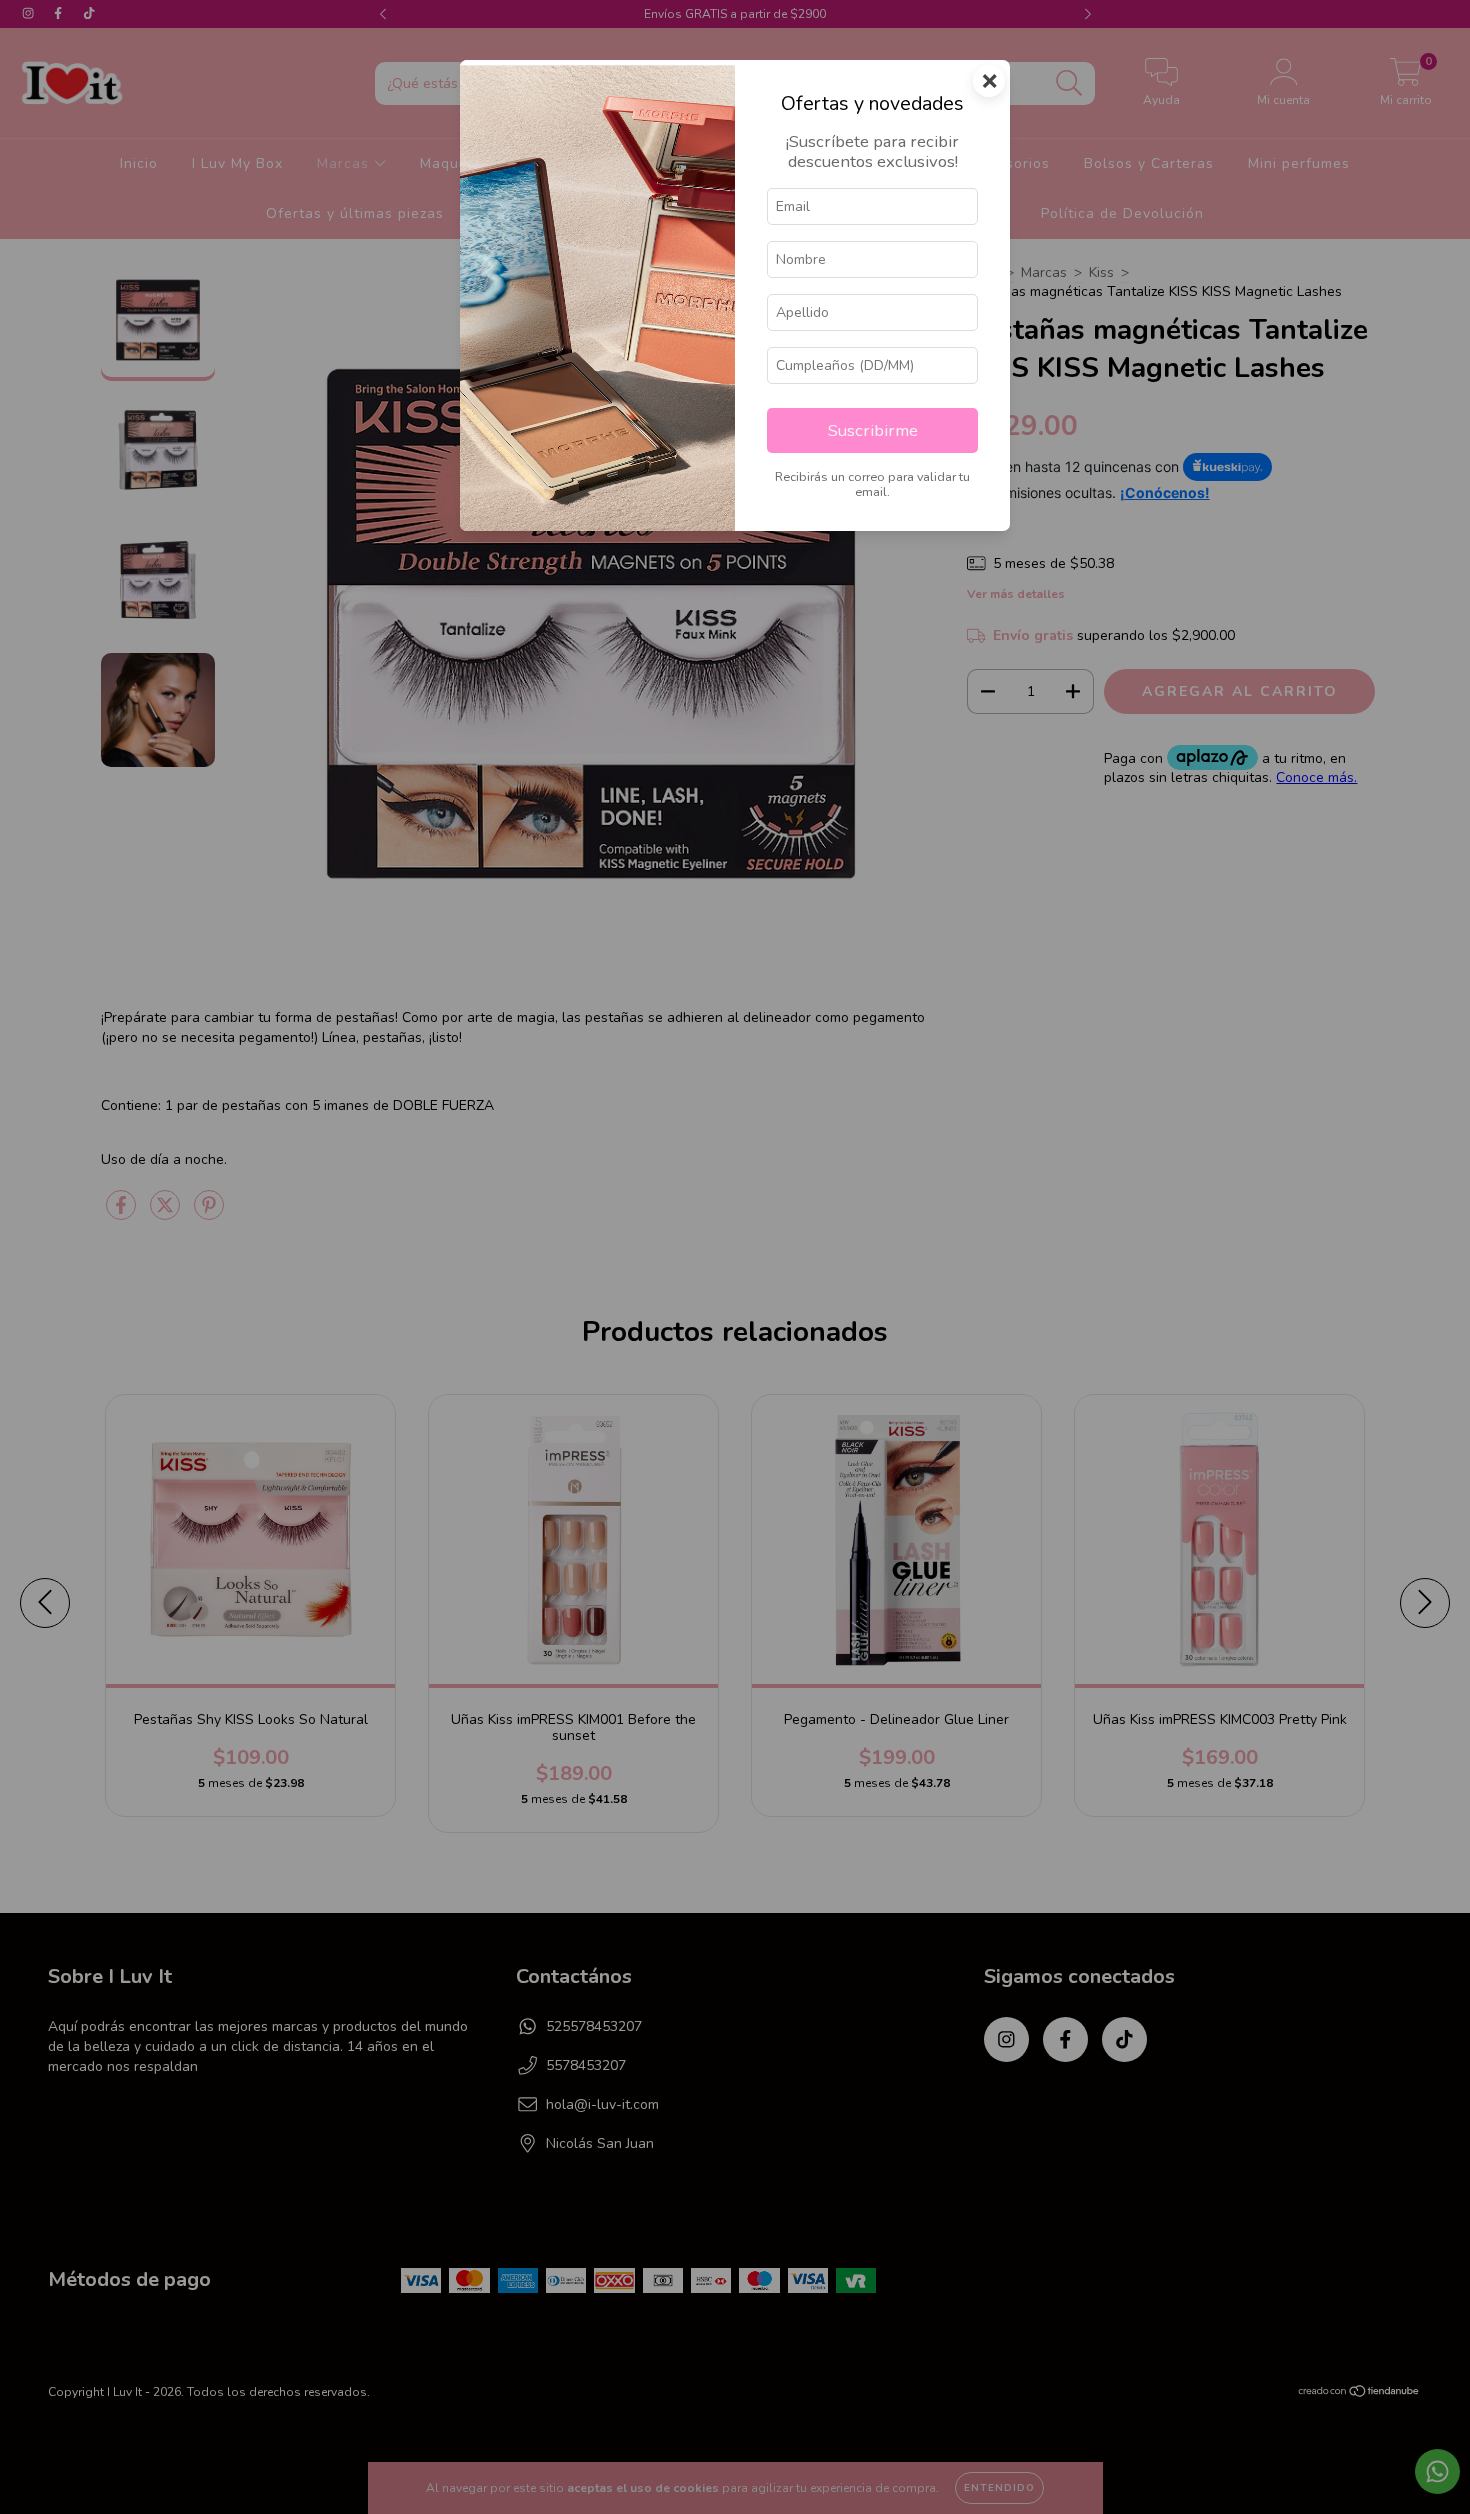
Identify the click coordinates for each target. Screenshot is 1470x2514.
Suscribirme (873, 430)
